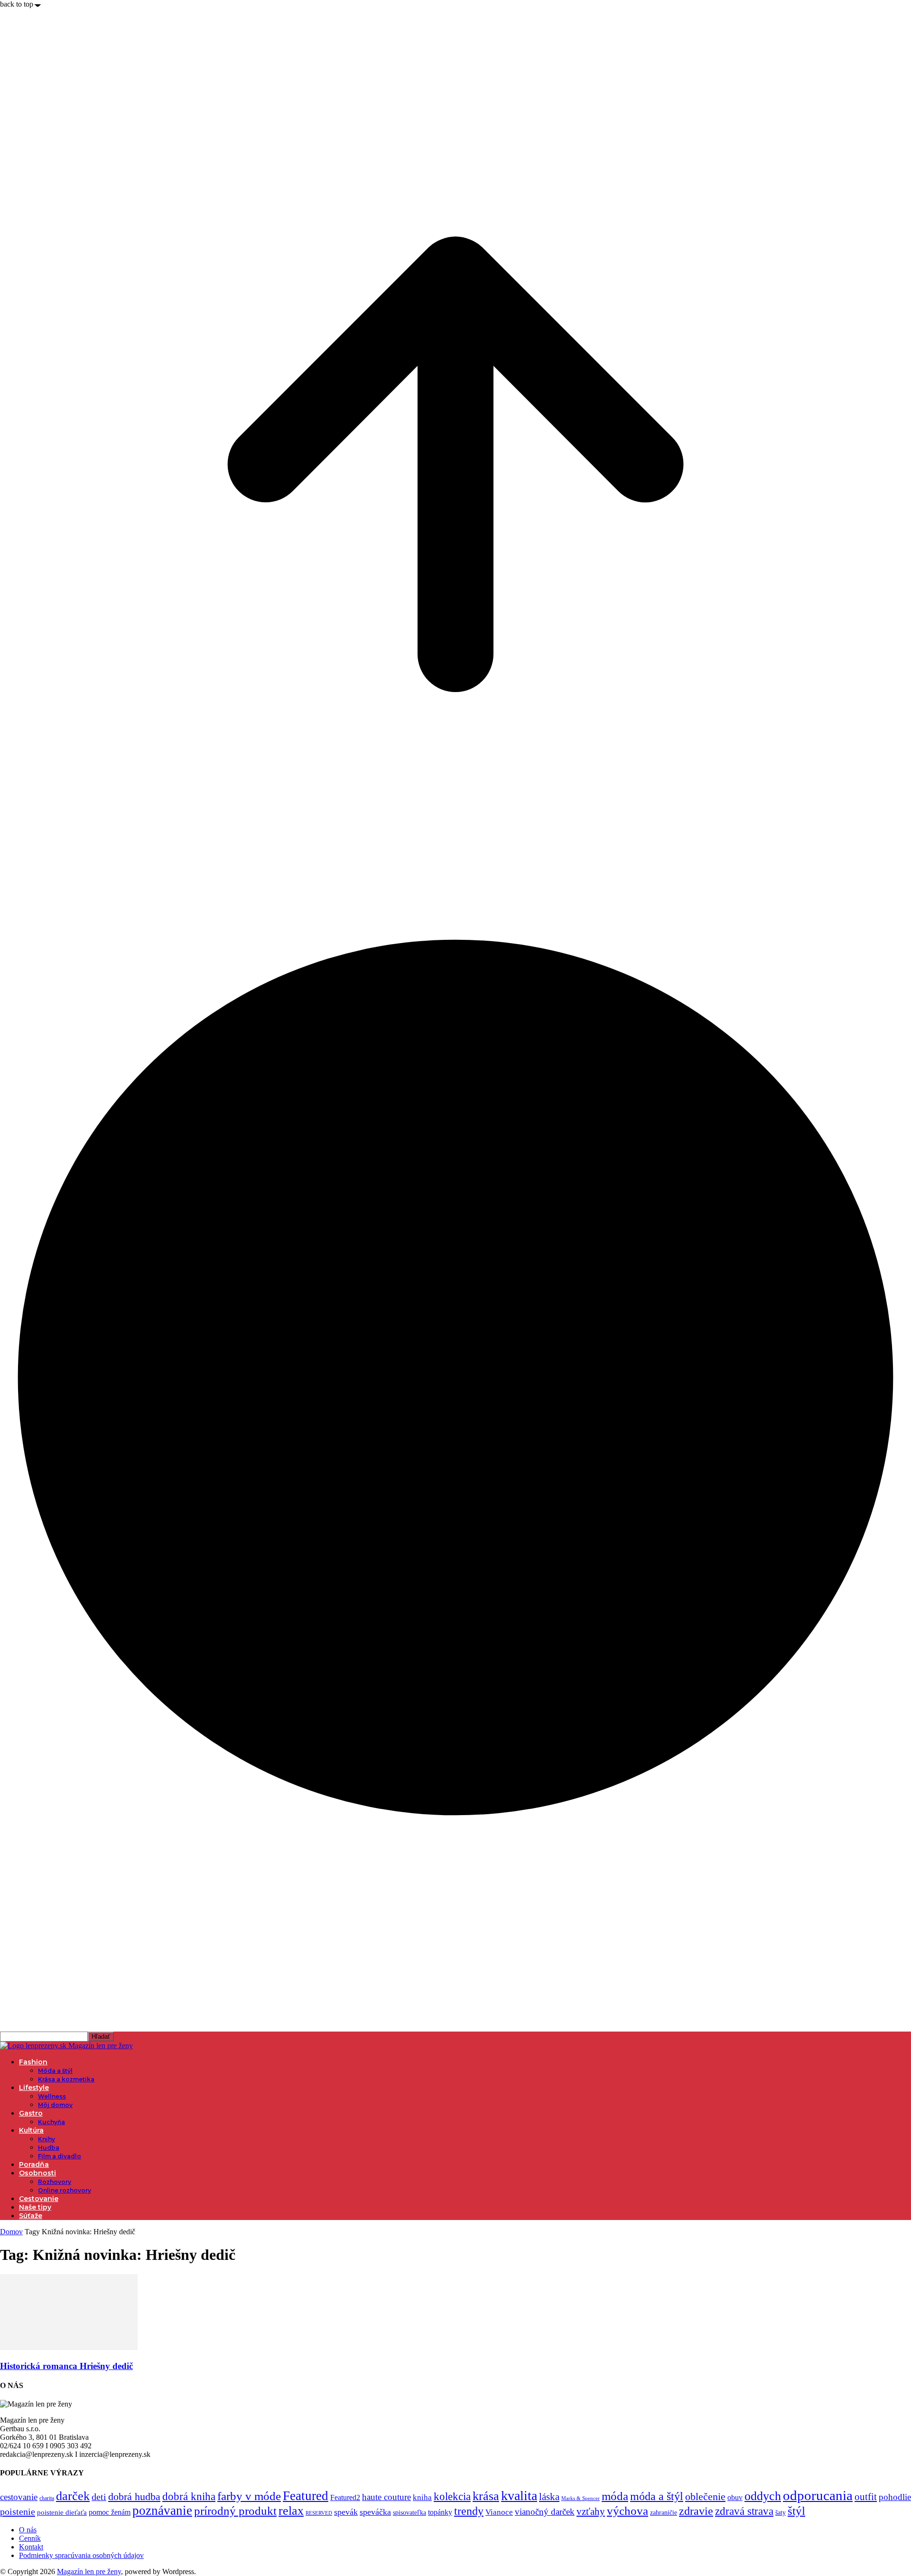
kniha (422, 2497)
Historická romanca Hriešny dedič (66, 2366)
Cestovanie (39, 2199)
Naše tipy (35, 2207)
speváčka (375, 2512)
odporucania (818, 2495)
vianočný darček (545, 2512)
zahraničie (664, 2513)
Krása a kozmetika (66, 2079)
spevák (346, 2512)
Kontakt (31, 2547)
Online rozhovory (65, 2190)
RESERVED (319, 2513)
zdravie (696, 2511)
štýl (796, 2510)
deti (99, 2497)
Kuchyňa (51, 2122)
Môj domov (55, 2105)
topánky (440, 2512)
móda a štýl (657, 2496)
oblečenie (705, 2497)
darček (73, 2496)
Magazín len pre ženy (89, 2571)
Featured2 (345, 2497)
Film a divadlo (60, 2156)
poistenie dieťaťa (62, 2512)
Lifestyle (34, 2088)
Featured (306, 2496)
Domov (11, 2232)
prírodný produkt (235, 2511)
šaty (781, 2513)
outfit (866, 2497)
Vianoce (499, 2512)
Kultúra (31, 2130)
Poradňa (34, 2164)
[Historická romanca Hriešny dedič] (69, 2347)
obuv (735, 2497)
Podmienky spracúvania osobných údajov (81, 2555)
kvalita (519, 2496)
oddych (763, 2496)
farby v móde (249, 2496)
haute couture (386, 2497)
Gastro (31, 2113)
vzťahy (591, 2511)
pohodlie (895, 2497)
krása (486, 2496)
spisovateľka (409, 2512)
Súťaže (31, 2216)
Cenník (30, 2538)
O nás (28, 2530)
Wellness (52, 2096)
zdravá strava (744, 2511)
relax (291, 2511)
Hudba (49, 2148)
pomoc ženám (110, 2512)
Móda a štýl (55, 2071)
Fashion (33, 2062)
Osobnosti (37, 2173)
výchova (627, 2511)
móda (615, 2496)
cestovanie (19, 2497)
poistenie (18, 2511)
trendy (469, 2511)
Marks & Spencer (581, 2498)
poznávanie (162, 2510)
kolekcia (452, 2496)
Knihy (46, 2139)
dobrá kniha (189, 2496)
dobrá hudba (134, 2496)
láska (549, 2497)
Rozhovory (55, 2182)
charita (47, 2498)
